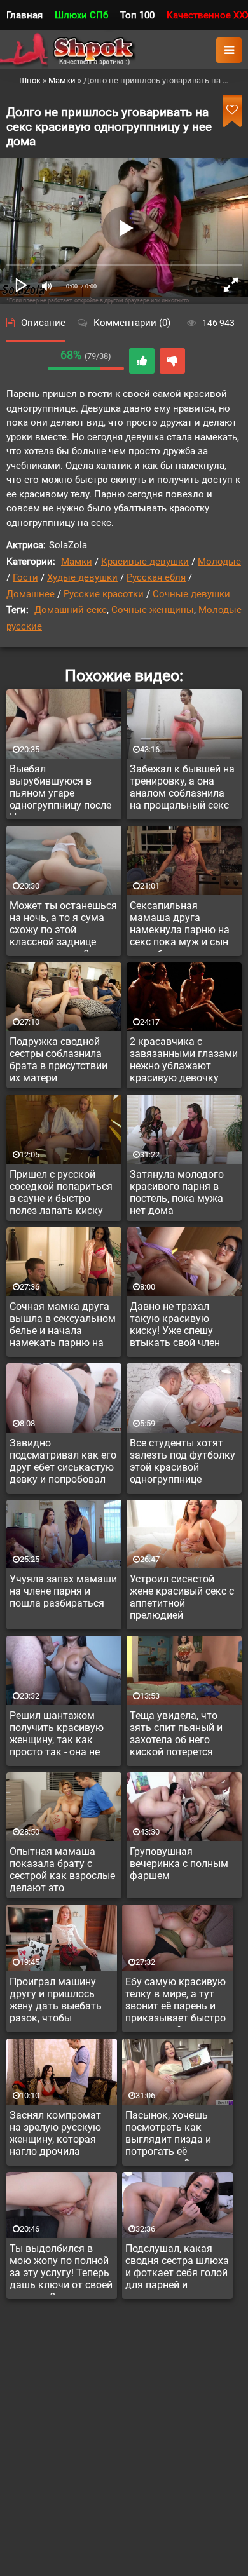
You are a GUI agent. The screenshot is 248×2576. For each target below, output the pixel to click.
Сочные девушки (191, 594)
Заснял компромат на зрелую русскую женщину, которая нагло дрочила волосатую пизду (55, 2135)
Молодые (219, 562)
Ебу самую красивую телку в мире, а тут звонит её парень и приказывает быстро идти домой (176, 2002)
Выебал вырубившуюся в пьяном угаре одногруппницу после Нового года (60, 789)
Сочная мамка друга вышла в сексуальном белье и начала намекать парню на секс (63, 1326)
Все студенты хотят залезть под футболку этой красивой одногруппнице (183, 1461)
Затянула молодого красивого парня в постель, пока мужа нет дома (177, 1192)
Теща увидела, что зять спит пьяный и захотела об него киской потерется (176, 1734)
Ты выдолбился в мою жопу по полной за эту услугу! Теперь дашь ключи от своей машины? (61, 2269)
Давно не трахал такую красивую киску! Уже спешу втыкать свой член (175, 1325)
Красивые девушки (145, 562)
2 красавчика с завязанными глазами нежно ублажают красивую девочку (184, 1060)
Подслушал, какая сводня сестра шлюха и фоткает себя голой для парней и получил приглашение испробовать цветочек (177, 2269)
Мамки (77, 562)
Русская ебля (156, 577)
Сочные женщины (153, 610)
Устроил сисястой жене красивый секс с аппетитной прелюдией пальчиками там (182, 1599)
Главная (24, 15)
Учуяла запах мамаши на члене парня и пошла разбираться (63, 1591)
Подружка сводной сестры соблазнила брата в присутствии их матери (59, 1060)
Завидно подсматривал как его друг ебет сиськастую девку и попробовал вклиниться (63, 1463)
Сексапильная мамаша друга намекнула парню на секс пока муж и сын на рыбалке (180, 926)
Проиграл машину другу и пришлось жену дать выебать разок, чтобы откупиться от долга (59, 2002)
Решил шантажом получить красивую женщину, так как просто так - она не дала (57, 1736)
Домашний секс (71, 610)
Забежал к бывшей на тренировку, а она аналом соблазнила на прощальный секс (182, 787)
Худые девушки (82, 577)
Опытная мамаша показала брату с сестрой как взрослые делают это (62, 1870)
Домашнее (31, 594)
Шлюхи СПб (81, 15)
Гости (25, 577)
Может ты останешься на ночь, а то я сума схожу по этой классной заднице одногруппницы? (63, 926)
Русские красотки (104, 594)
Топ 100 (137, 15)
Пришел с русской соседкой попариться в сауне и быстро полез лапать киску (61, 1192)
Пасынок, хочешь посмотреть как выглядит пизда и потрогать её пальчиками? (168, 2135)
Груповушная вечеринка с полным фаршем (179, 1864)
